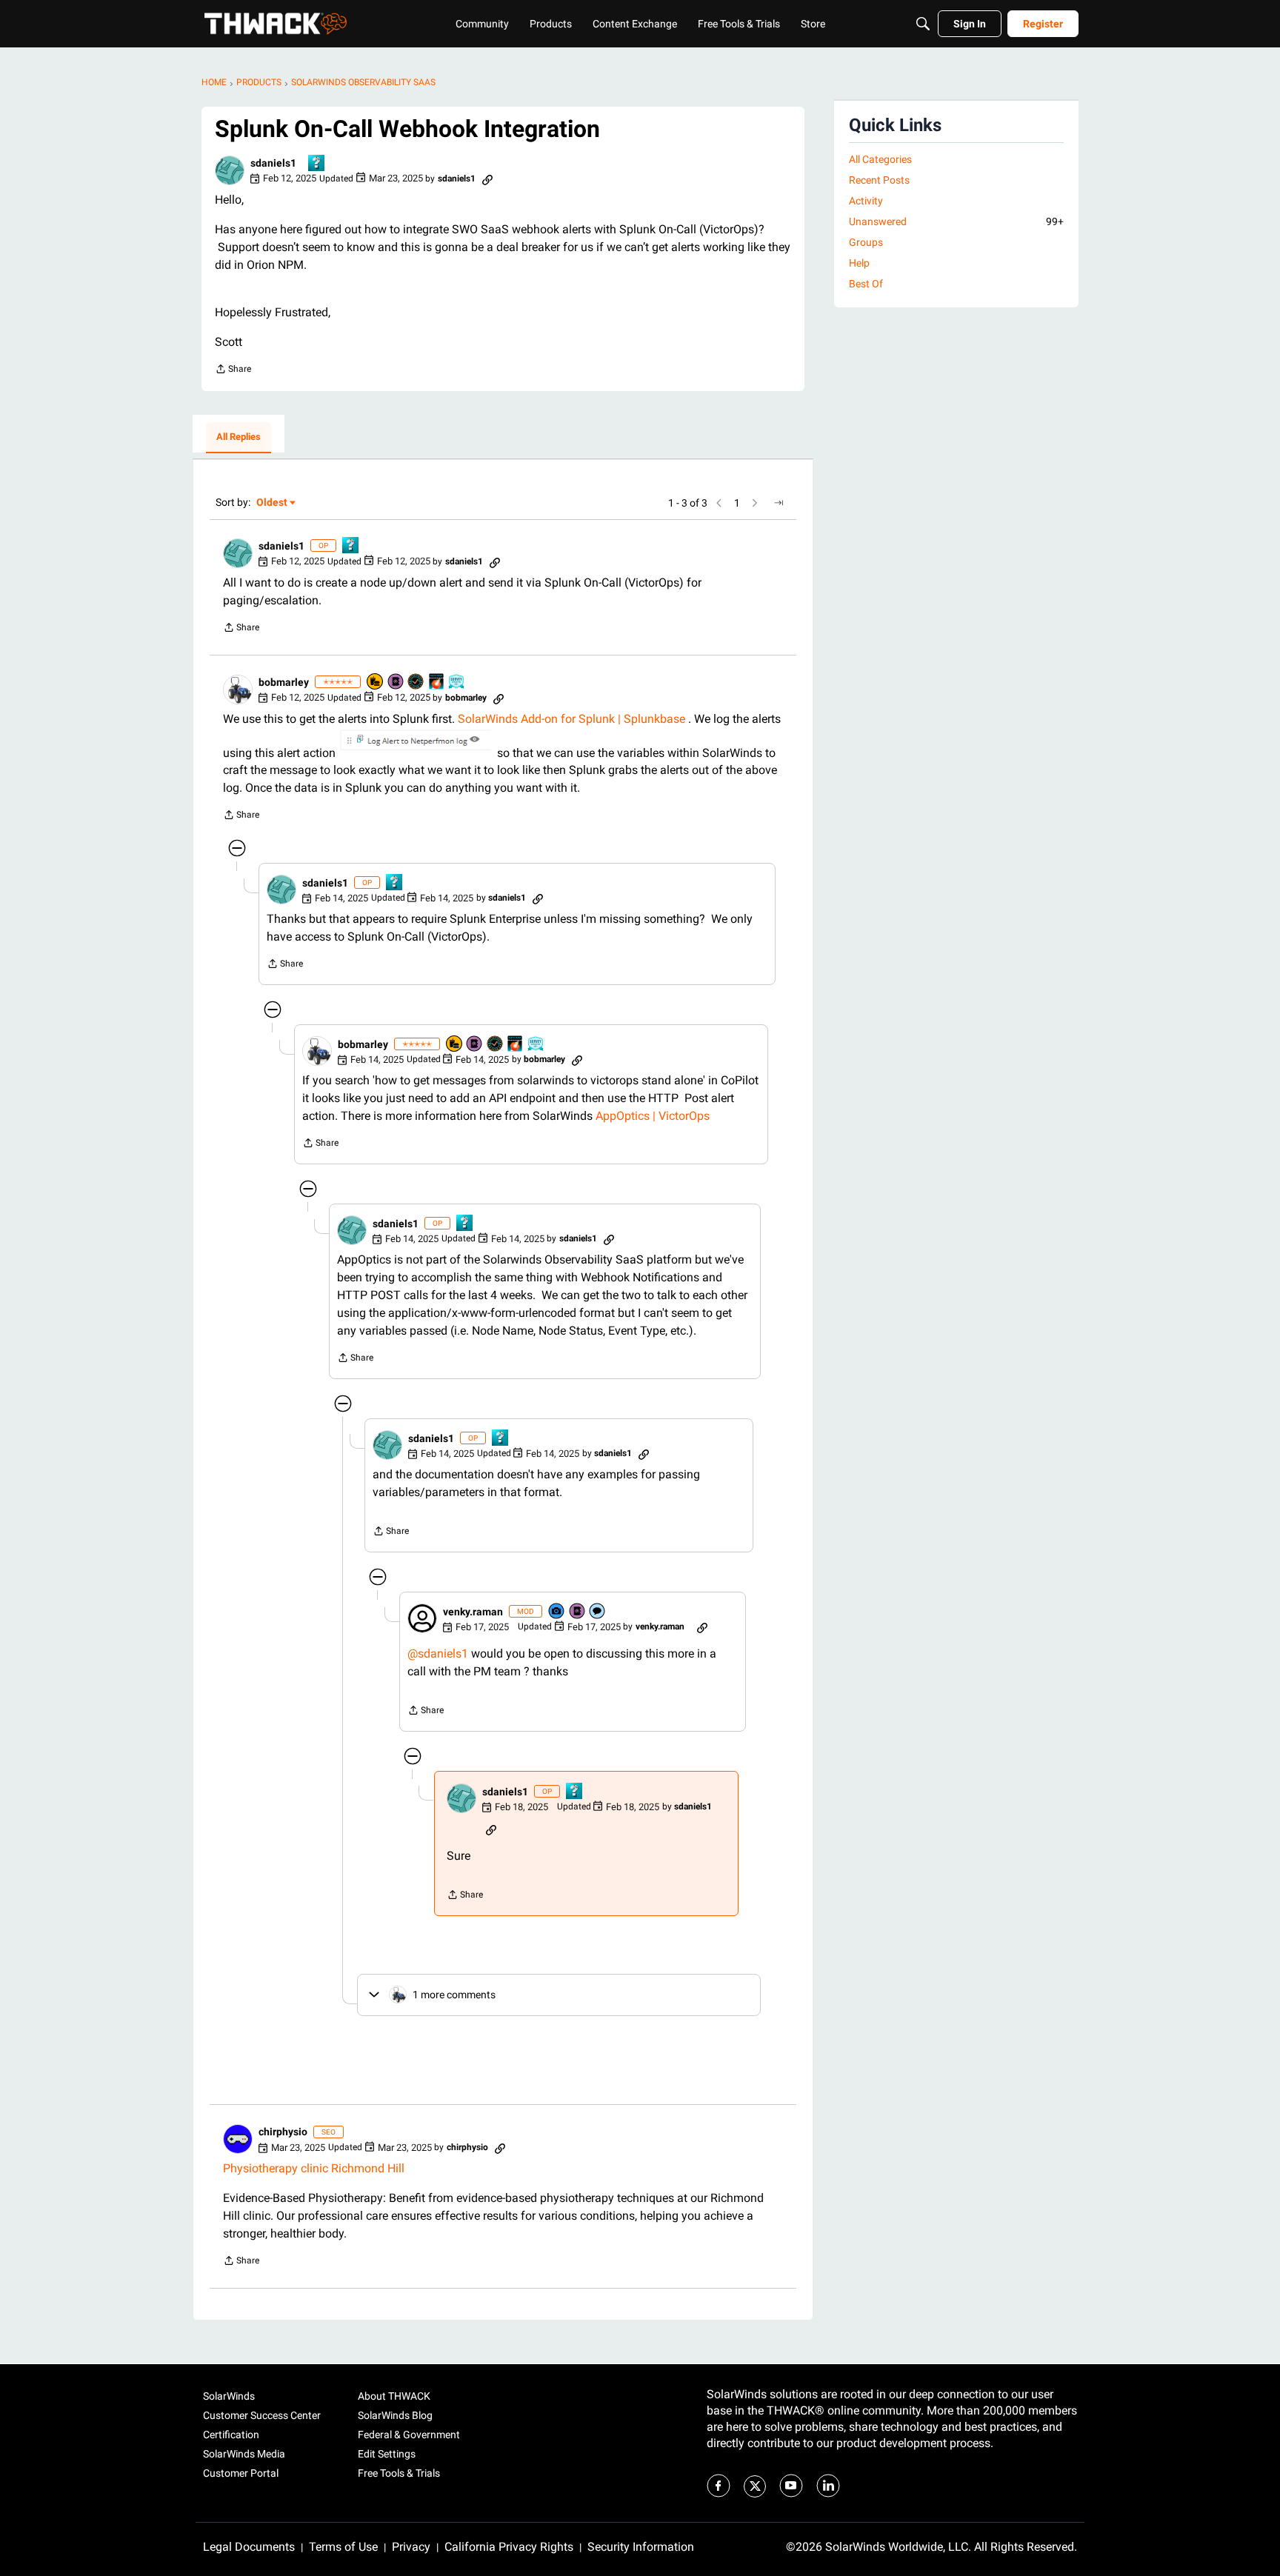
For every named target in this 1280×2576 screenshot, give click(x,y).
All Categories (880, 159)
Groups (866, 242)
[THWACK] (276, 24)
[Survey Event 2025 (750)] (457, 683)
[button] (230, 170)
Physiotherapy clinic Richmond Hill (314, 2168)
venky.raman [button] (473, 1612)
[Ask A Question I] (317, 164)
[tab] (239, 438)
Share (233, 371)
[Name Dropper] (396, 683)
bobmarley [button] (284, 682)
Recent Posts (879, 180)
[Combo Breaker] (376, 683)
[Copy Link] (487, 178)
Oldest (273, 503)
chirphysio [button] (283, 2132)
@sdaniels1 (438, 1654)
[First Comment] (598, 1612)
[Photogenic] (557, 1612)
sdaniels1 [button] (273, 163)
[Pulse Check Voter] (416, 683)
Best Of (866, 284)
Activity (866, 201)
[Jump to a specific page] (779, 503)
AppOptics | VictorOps (653, 1116)
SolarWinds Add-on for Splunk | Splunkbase (571, 719)
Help (859, 263)
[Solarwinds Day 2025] (437, 683)
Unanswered (956, 221)
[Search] (923, 24)
